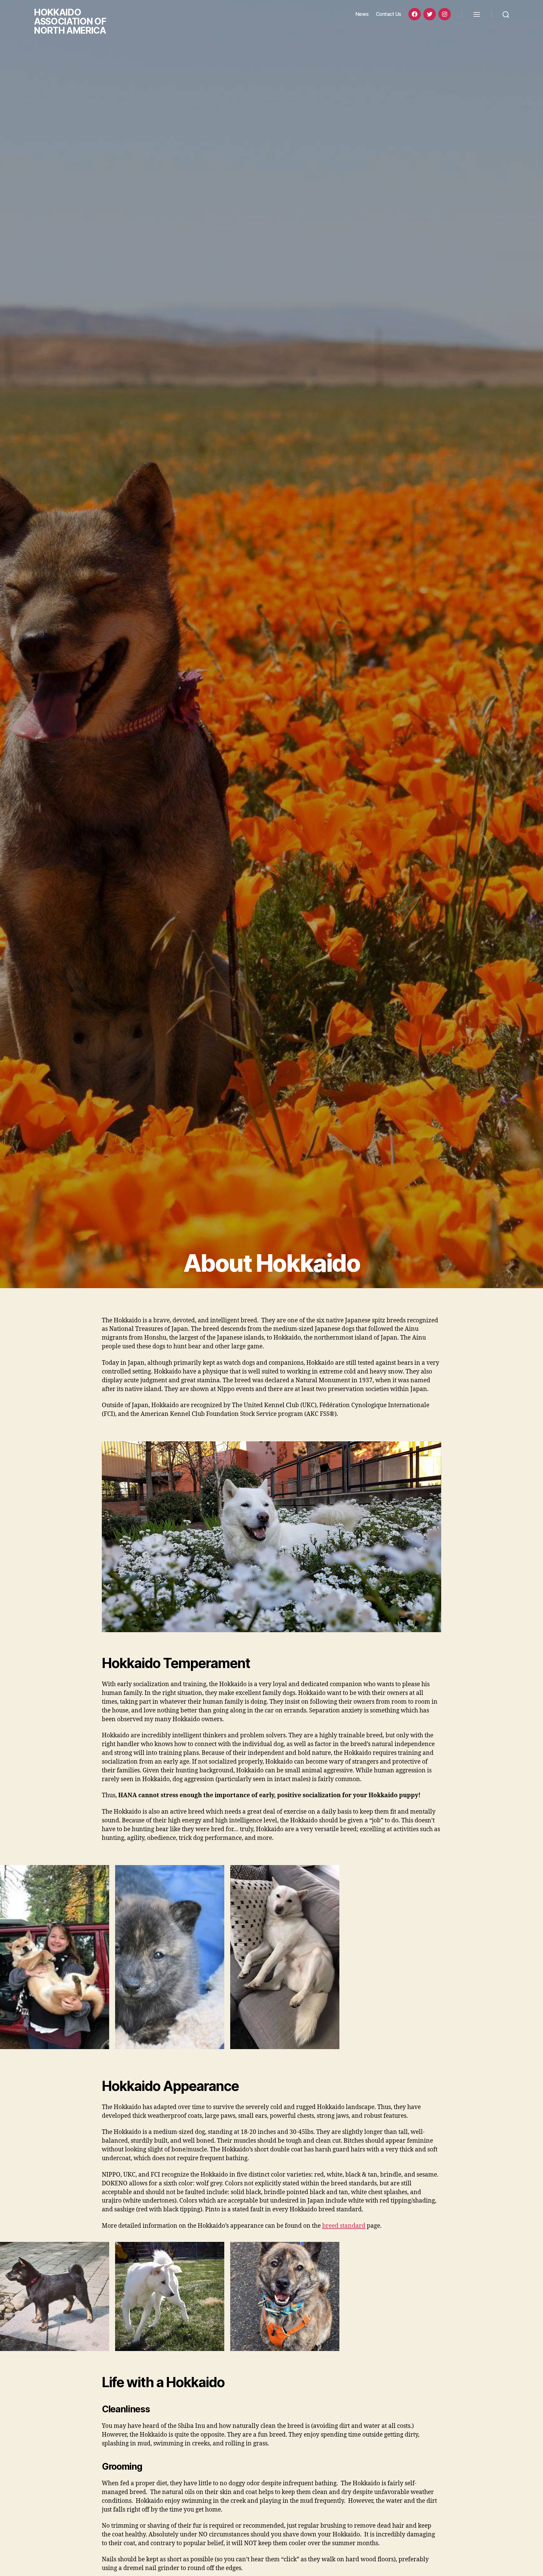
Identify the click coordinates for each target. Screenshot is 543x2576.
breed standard (344, 2226)
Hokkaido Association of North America (70, 21)
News (362, 14)
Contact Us (389, 14)
